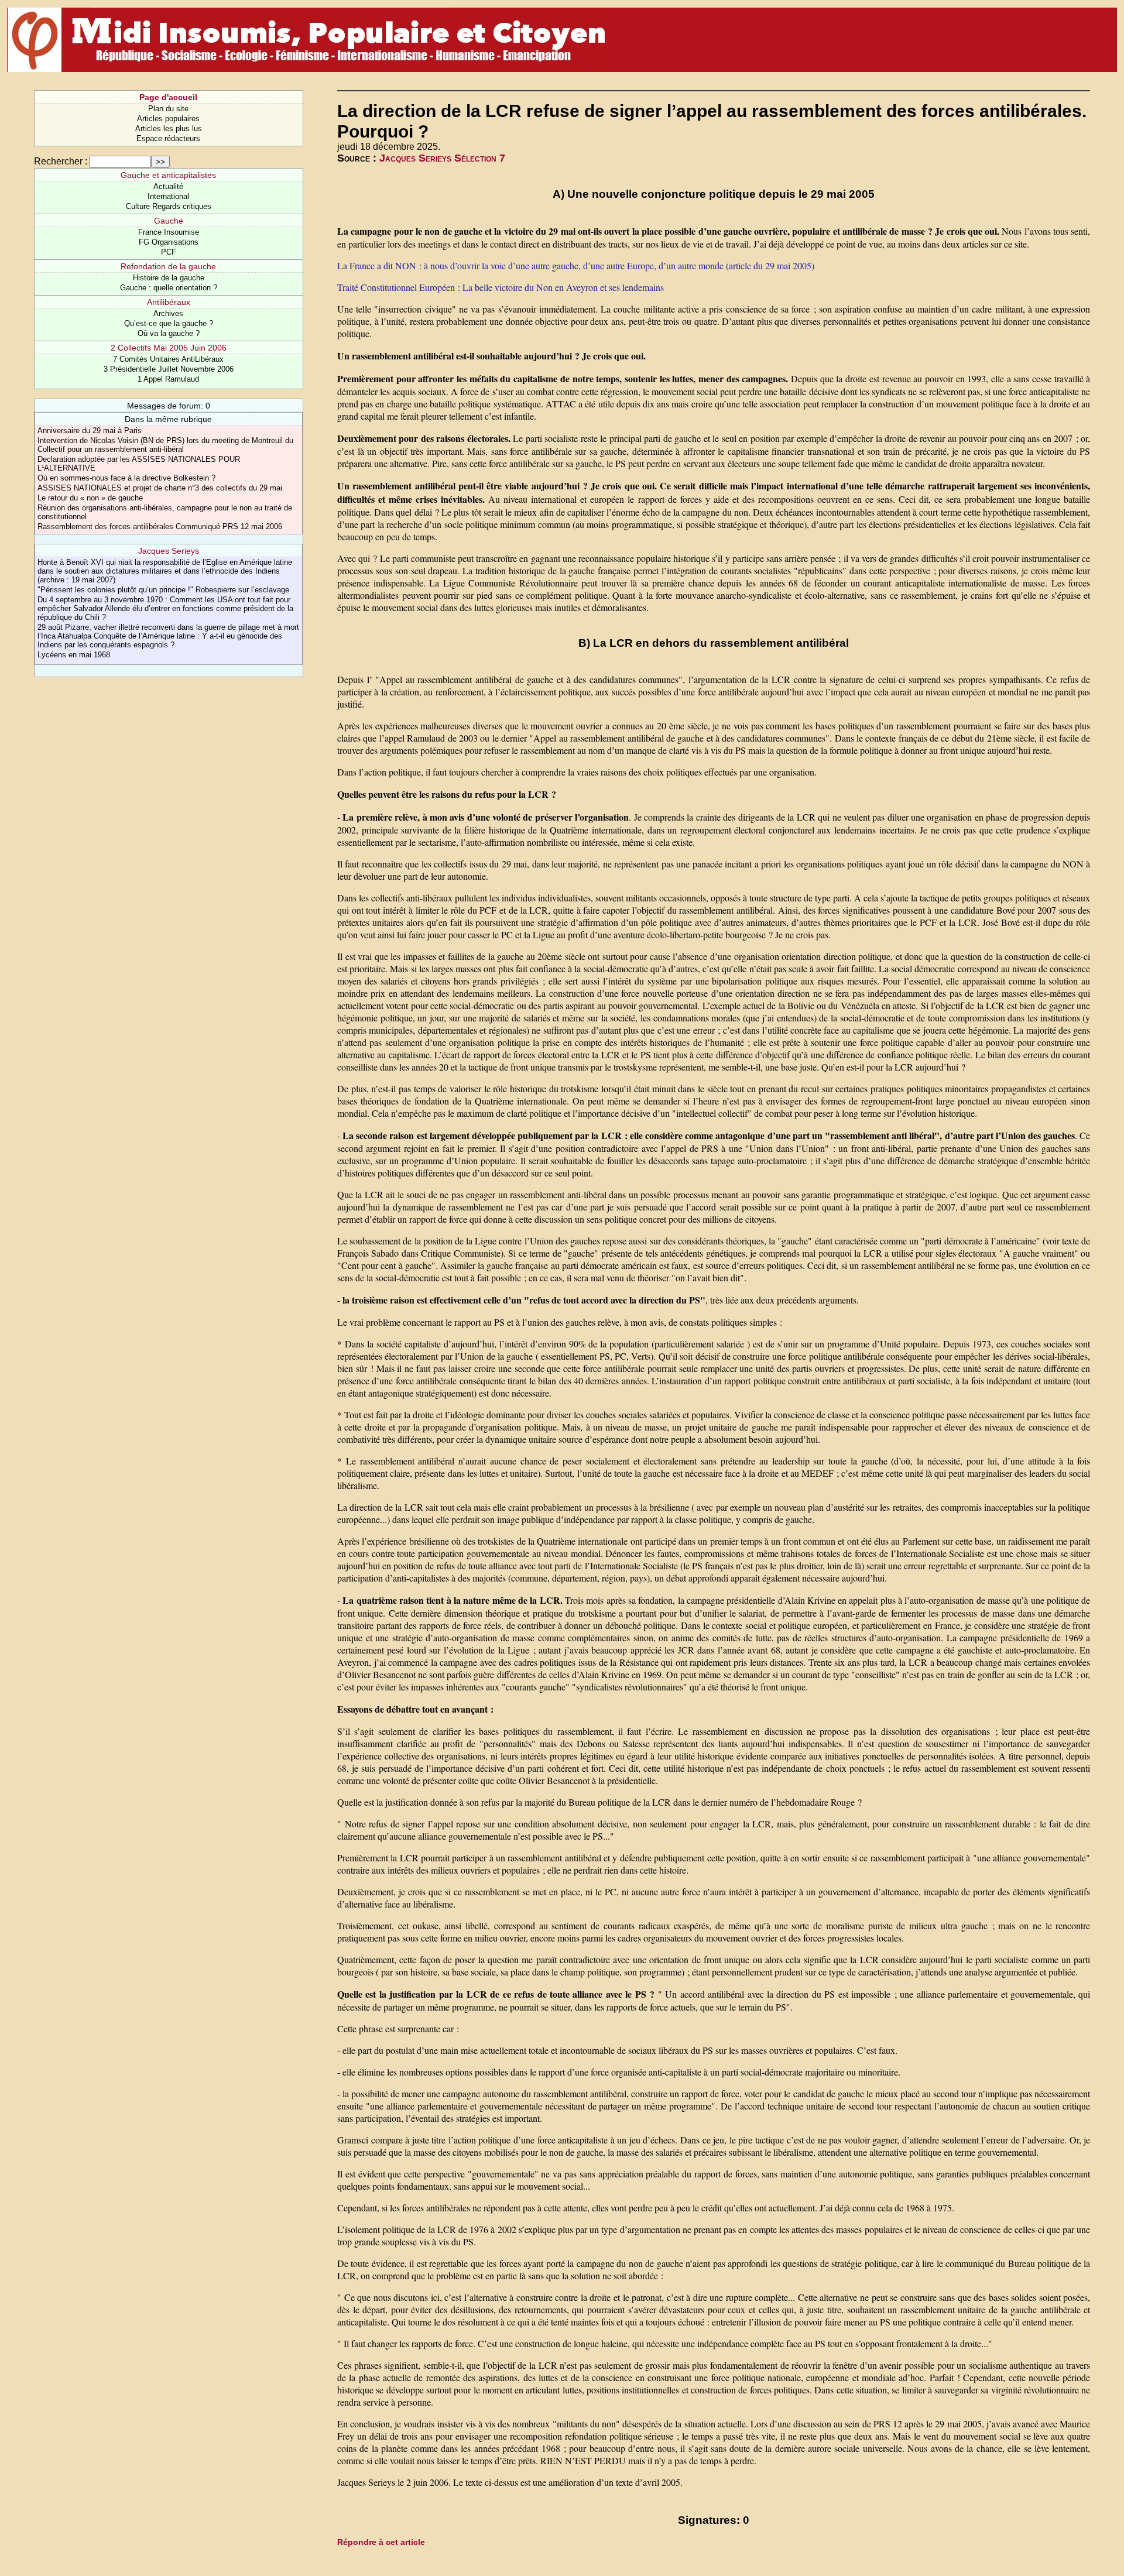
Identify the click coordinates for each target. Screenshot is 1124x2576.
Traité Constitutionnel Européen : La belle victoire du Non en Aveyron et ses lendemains (501, 287)
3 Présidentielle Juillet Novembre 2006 (169, 369)
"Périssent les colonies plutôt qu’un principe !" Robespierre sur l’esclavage (163, 590)
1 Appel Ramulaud (168, 379)
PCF (169, 252)
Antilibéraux (169, 302)
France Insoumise (169, 232)
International (168, 196)
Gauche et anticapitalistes (168, 175)
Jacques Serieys (169, 551)
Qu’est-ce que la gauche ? (169, 323)
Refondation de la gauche (168, 266)
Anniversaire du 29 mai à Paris (90, 431)
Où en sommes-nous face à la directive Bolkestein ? (126, 478)
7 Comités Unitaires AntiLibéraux (168, 359)
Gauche (169, 221)
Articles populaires (168, 119)
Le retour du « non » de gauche (90, 498)
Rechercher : (61, 161)
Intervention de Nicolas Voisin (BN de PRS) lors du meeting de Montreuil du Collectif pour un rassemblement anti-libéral (165, 445)
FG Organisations (169, 242)
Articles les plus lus (169, 128)
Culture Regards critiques (169, 206)
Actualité (168, 186)
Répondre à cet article (381, 2542)
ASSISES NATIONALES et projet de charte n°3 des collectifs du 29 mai (160, 488)
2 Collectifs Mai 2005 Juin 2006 (169, 348)
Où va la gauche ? (169, 333)
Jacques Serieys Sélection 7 (442, 158)
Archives (168, 313)
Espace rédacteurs (168, 138)
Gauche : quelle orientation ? (169, 288)
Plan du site (168, 109)
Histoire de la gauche (169, 278)
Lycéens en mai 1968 (74, 655)
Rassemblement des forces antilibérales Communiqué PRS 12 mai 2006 (160, 526)
